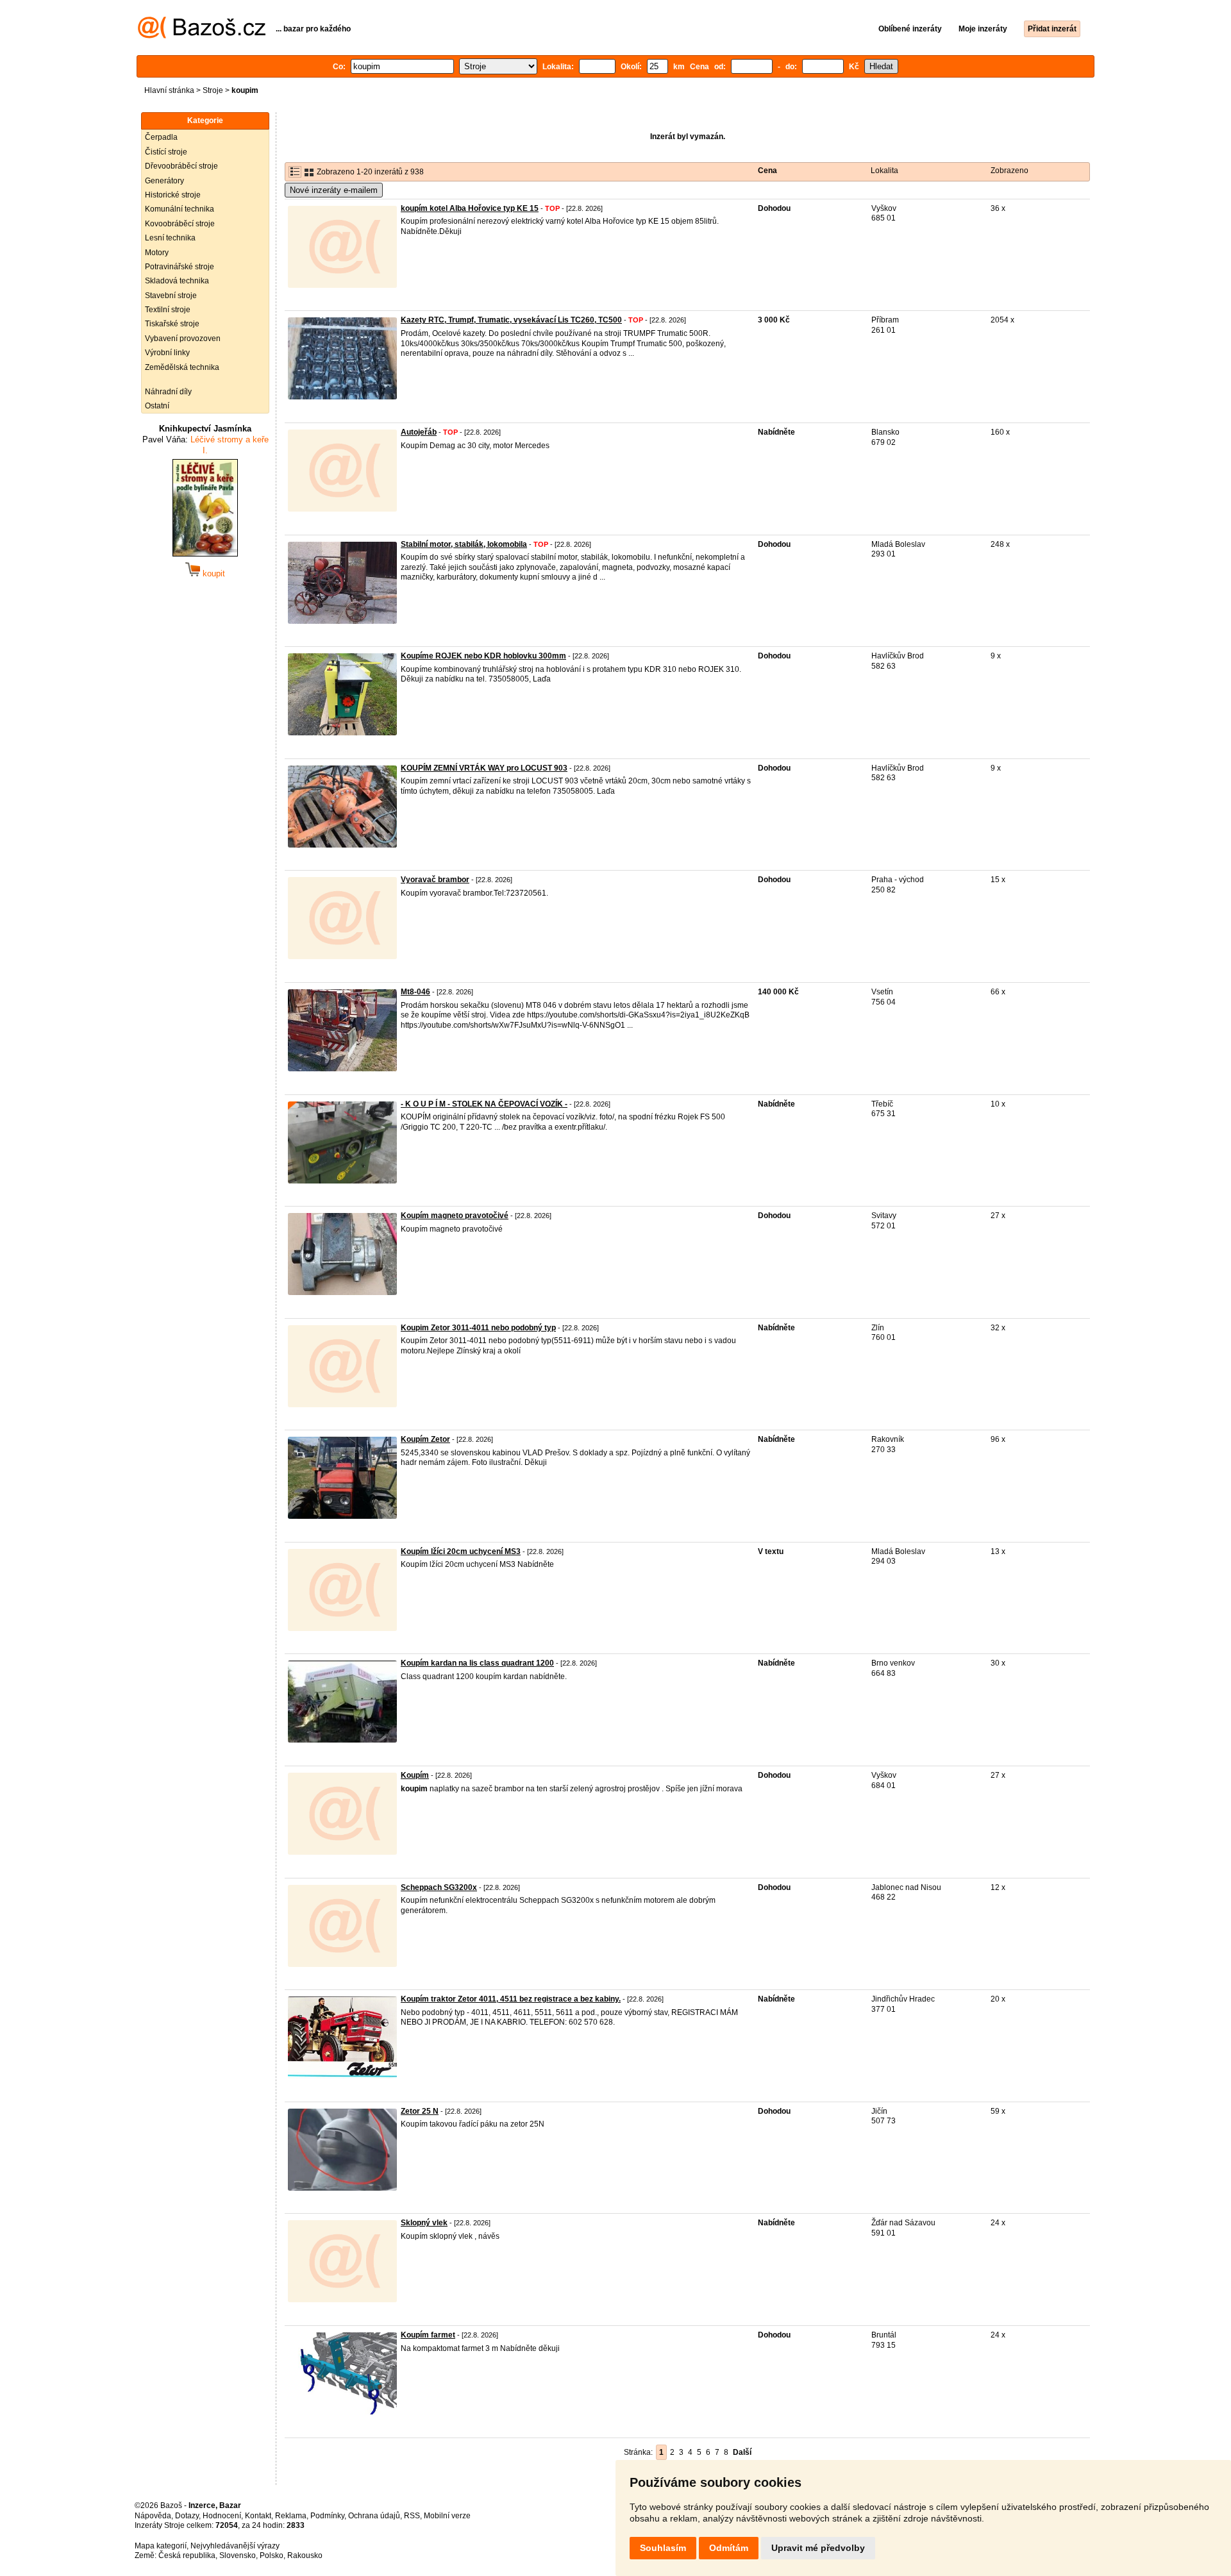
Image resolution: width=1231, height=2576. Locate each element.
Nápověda (153, 2516)
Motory (157, 253)
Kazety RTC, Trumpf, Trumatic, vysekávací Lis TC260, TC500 (511, 320)
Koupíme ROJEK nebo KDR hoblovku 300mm (483, 656)
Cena (767, 171)
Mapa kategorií (161, 2546)
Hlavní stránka (169, 90)
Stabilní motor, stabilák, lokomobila (464, 544)
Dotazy (187, 2516)
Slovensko (238, 2555)
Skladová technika (177, 281)
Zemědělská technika (182, 367)
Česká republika (187, 2555)
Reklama (291, 2516)
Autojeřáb (419, 432)
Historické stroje (173, 195)
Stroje (213, 90)
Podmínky (327, 2516)
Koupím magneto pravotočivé (455, 1216)
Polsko (272, 2555)
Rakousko (305, 2555)
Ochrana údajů (374, 2516)
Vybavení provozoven (183, 339)
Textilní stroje (168, 310)
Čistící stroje (166, 152)
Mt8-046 (415, 992)
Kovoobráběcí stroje (180, 224)
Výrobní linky (167, 353)
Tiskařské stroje (172, 324)
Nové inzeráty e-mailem (334, 190)
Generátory (164, 181)
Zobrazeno (1009, 171)
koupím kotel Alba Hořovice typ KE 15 (470, 208)
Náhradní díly (168, 392)
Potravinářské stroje (180, 267)
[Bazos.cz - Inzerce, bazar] (202, 36)
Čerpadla (161, 137)
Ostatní (157, 406)
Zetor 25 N (420, 2111)
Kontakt (258, 2516)
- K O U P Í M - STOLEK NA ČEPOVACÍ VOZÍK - (484, 1104)
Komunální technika (180, 209)
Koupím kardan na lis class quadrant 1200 (477, 1663)
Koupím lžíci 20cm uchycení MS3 (461, 1551)
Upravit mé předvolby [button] (818, 2548)
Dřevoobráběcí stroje (181, 166)
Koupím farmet (428, 2335)
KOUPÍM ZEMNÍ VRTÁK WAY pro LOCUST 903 (484, 768)
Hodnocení (222, 2516)
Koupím (415, 1775)
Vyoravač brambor (435, 880)
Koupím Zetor (425, 1439)
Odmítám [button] (729, 2548)
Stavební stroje (171, 296)
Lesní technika (170, 238)
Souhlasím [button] (663, 2548)
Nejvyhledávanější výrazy (235, 2546)
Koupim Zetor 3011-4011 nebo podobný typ (478, 1328)
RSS (412, 2516)
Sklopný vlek (424, 2223)
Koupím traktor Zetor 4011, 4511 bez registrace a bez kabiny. (511, 1999)
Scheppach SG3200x (439, 1887)
